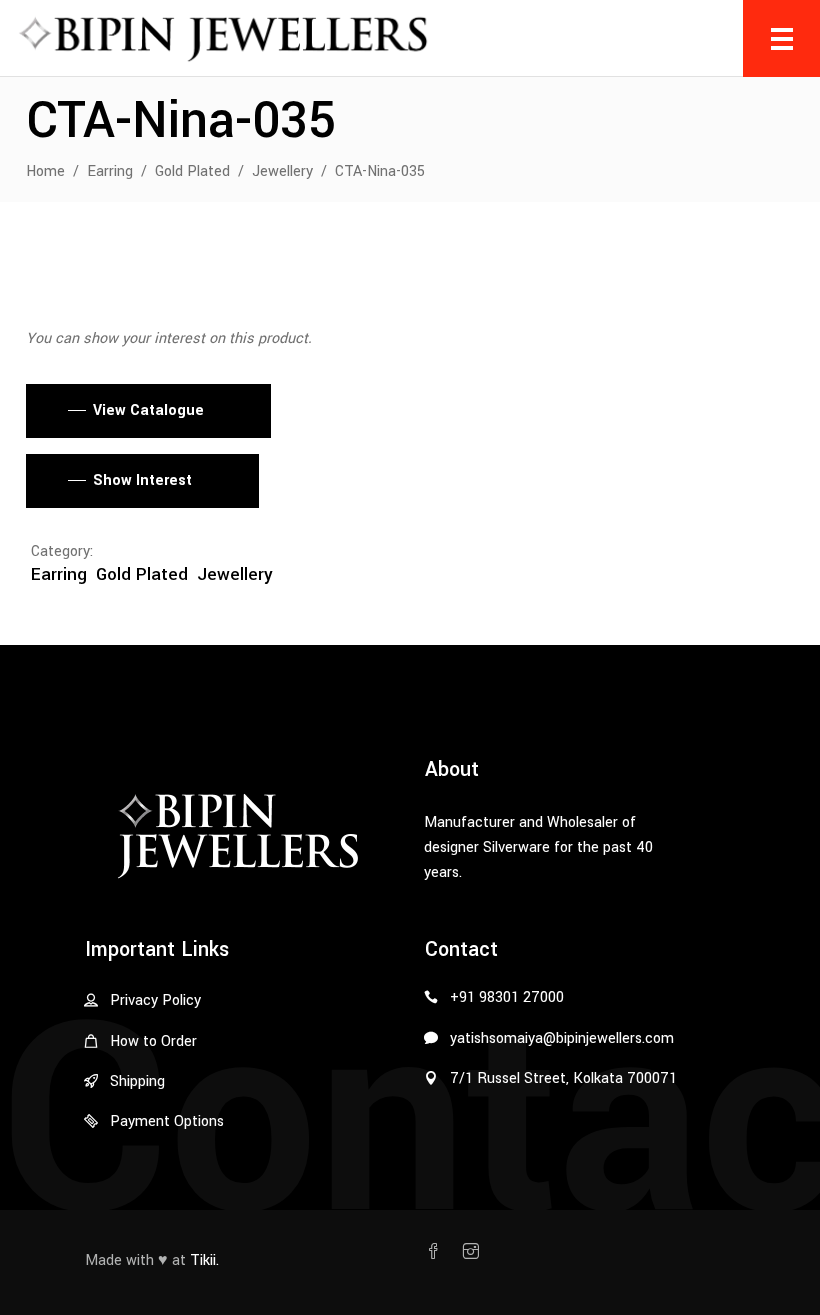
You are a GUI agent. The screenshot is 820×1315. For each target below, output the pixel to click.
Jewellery (282, 171)
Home (45, 171)
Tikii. (204, 1260)
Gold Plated (192, 171)
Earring (110, 171)
